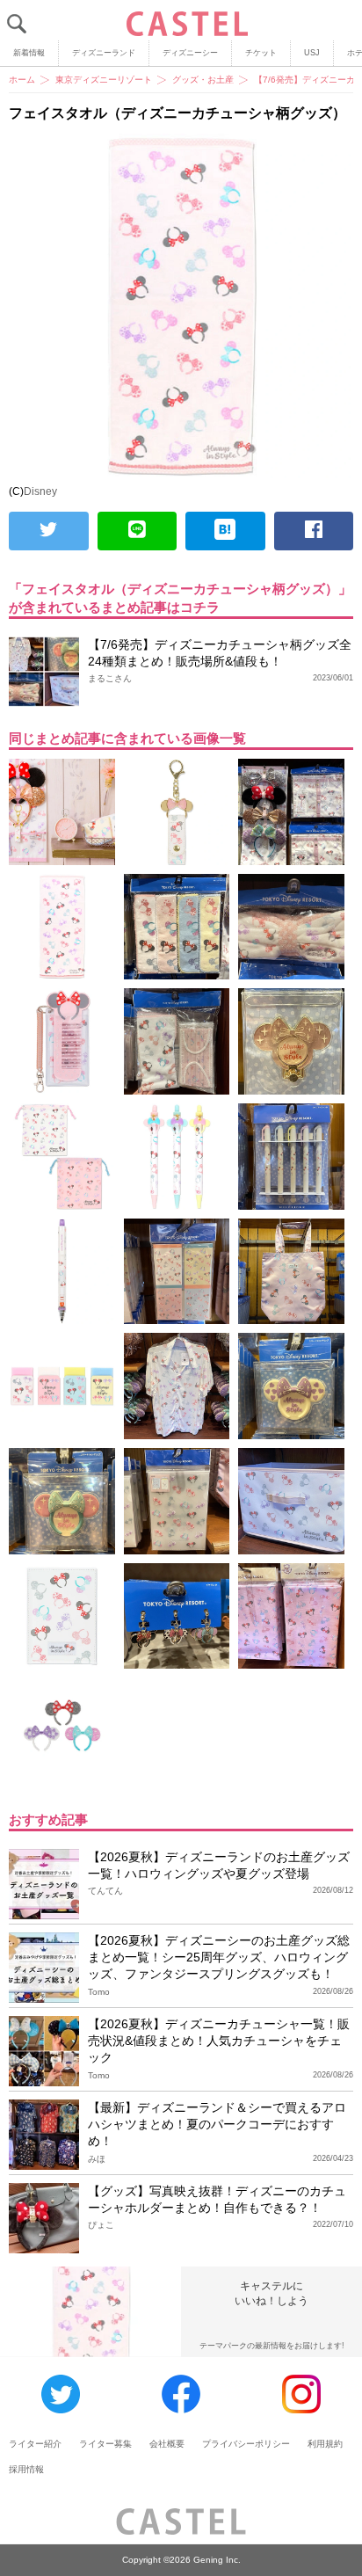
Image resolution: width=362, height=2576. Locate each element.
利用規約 (325, 2444)
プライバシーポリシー (246, 2444)
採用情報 (26, 2469)
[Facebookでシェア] (314, 531)
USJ (312, 53)
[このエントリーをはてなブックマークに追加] (225, 531)
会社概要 (167, 2444)
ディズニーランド (104, 53)
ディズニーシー (190, 53)
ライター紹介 (35, 2444)
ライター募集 (105, 2444)
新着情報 (29, 53)
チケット (261, 53)
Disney (40, 491)
